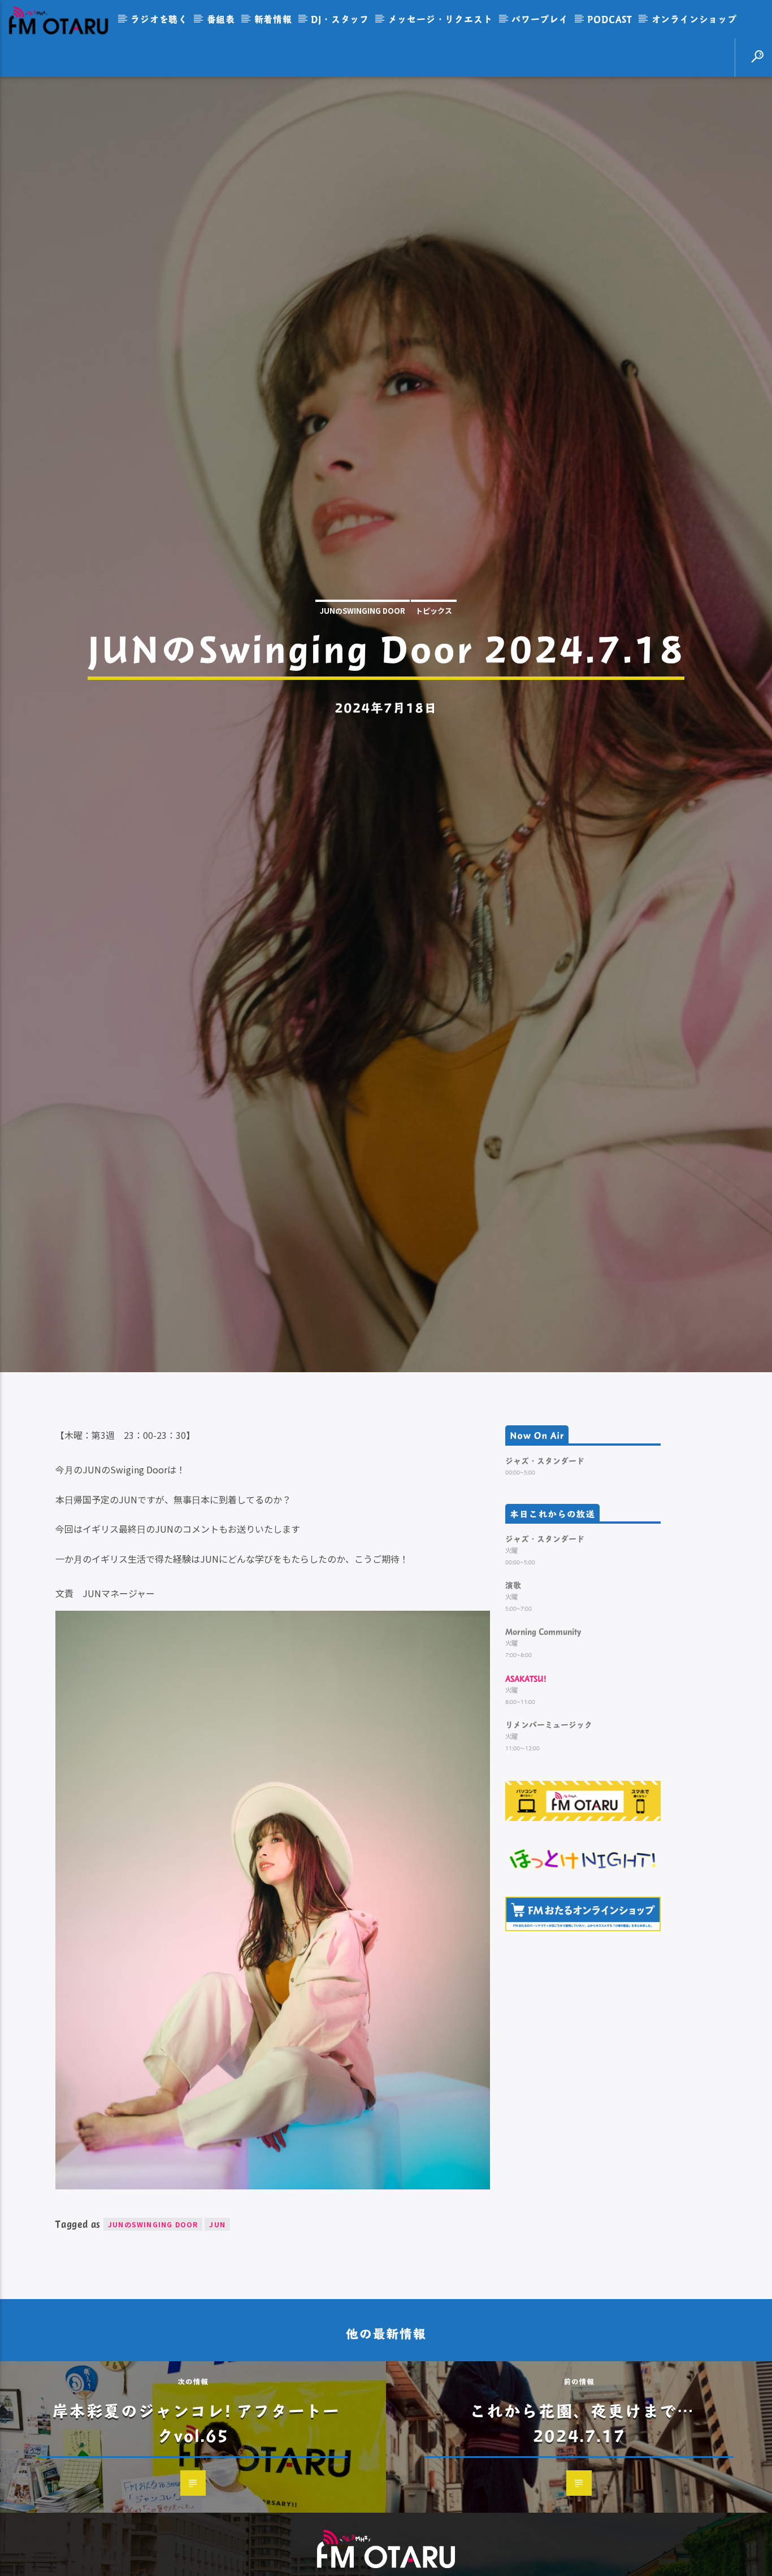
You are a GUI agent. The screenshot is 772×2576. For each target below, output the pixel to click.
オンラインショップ (694, 19)
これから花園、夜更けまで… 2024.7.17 (582, 2546)
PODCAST (610, 19)
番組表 (221, 19)
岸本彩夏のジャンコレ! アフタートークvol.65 (196, 2546)
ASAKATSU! (526, 1801)
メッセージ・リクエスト (441, 19)
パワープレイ (540, 19)
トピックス (434, 668)
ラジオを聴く (159, 19)
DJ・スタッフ (340, 19)
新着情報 (273, 19)
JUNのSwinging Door (363, 668)
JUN (217, 2347)
